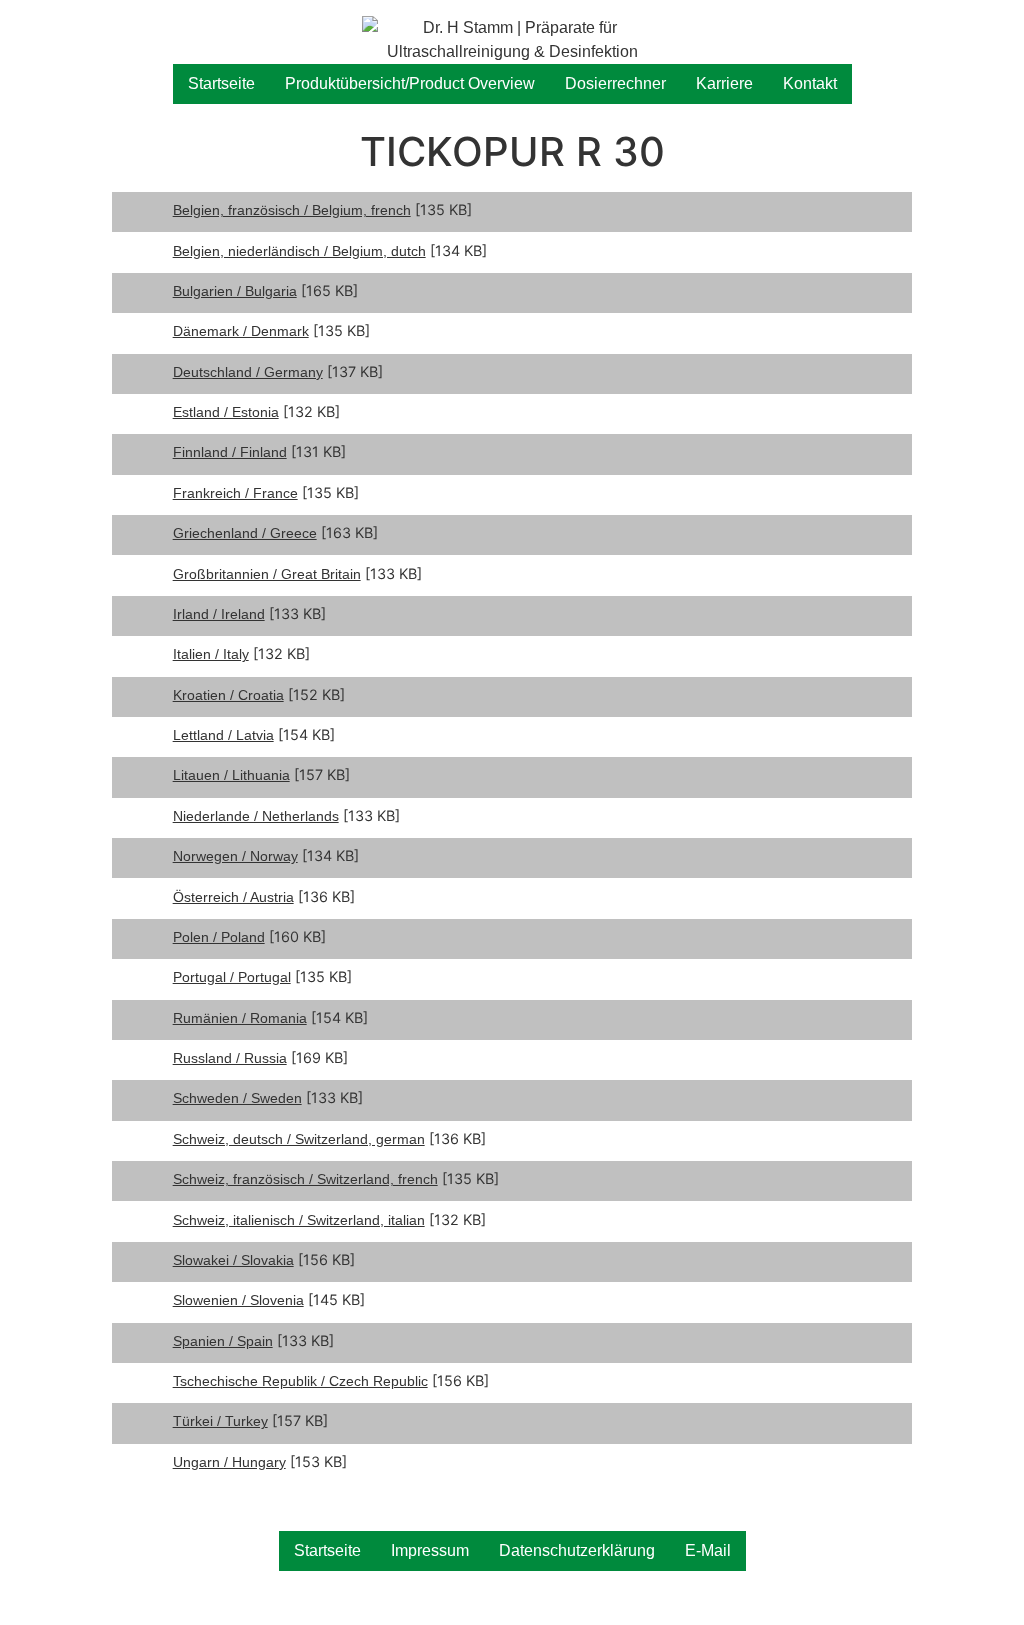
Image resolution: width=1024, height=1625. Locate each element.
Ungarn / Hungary (229, 1462)
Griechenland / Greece (245, 533)
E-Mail (708, 1550)
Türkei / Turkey (220, 1421)
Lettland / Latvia (223, 735)
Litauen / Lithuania (231, 775)
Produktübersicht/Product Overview (410, 83)
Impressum (430, 1550)
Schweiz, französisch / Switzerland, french (305, 1179)
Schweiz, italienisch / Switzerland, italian (299, 1220)
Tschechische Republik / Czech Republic (300, 1381)
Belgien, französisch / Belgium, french (292, 210)
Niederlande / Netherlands (256, 816)
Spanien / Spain (223, 1341)
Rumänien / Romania (240, 1018)
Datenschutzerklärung (577, 1550)
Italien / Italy (211, 654)
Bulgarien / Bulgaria (235, 291)
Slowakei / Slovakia (233, 1260)
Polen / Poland (219, 937)
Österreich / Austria (233, 897)
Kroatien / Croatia (228, 695)
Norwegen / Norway (235, 856)
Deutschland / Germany (248, 372)
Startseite (221, 83)
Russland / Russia (230, 1058)
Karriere (724, 83)
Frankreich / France (235, 493)
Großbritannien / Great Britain (267, 574)
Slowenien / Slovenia (238, 1300)
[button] (981, 28)
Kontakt (810, 83)
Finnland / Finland (230, 452)
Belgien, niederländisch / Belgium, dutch (299, 251)
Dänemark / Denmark (241, 331)
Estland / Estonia (226, 412)
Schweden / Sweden (237, 1098)
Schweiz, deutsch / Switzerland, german (299, 1139)
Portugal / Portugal (232, 977)
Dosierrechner (615, 83)
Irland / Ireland (219, 614)
